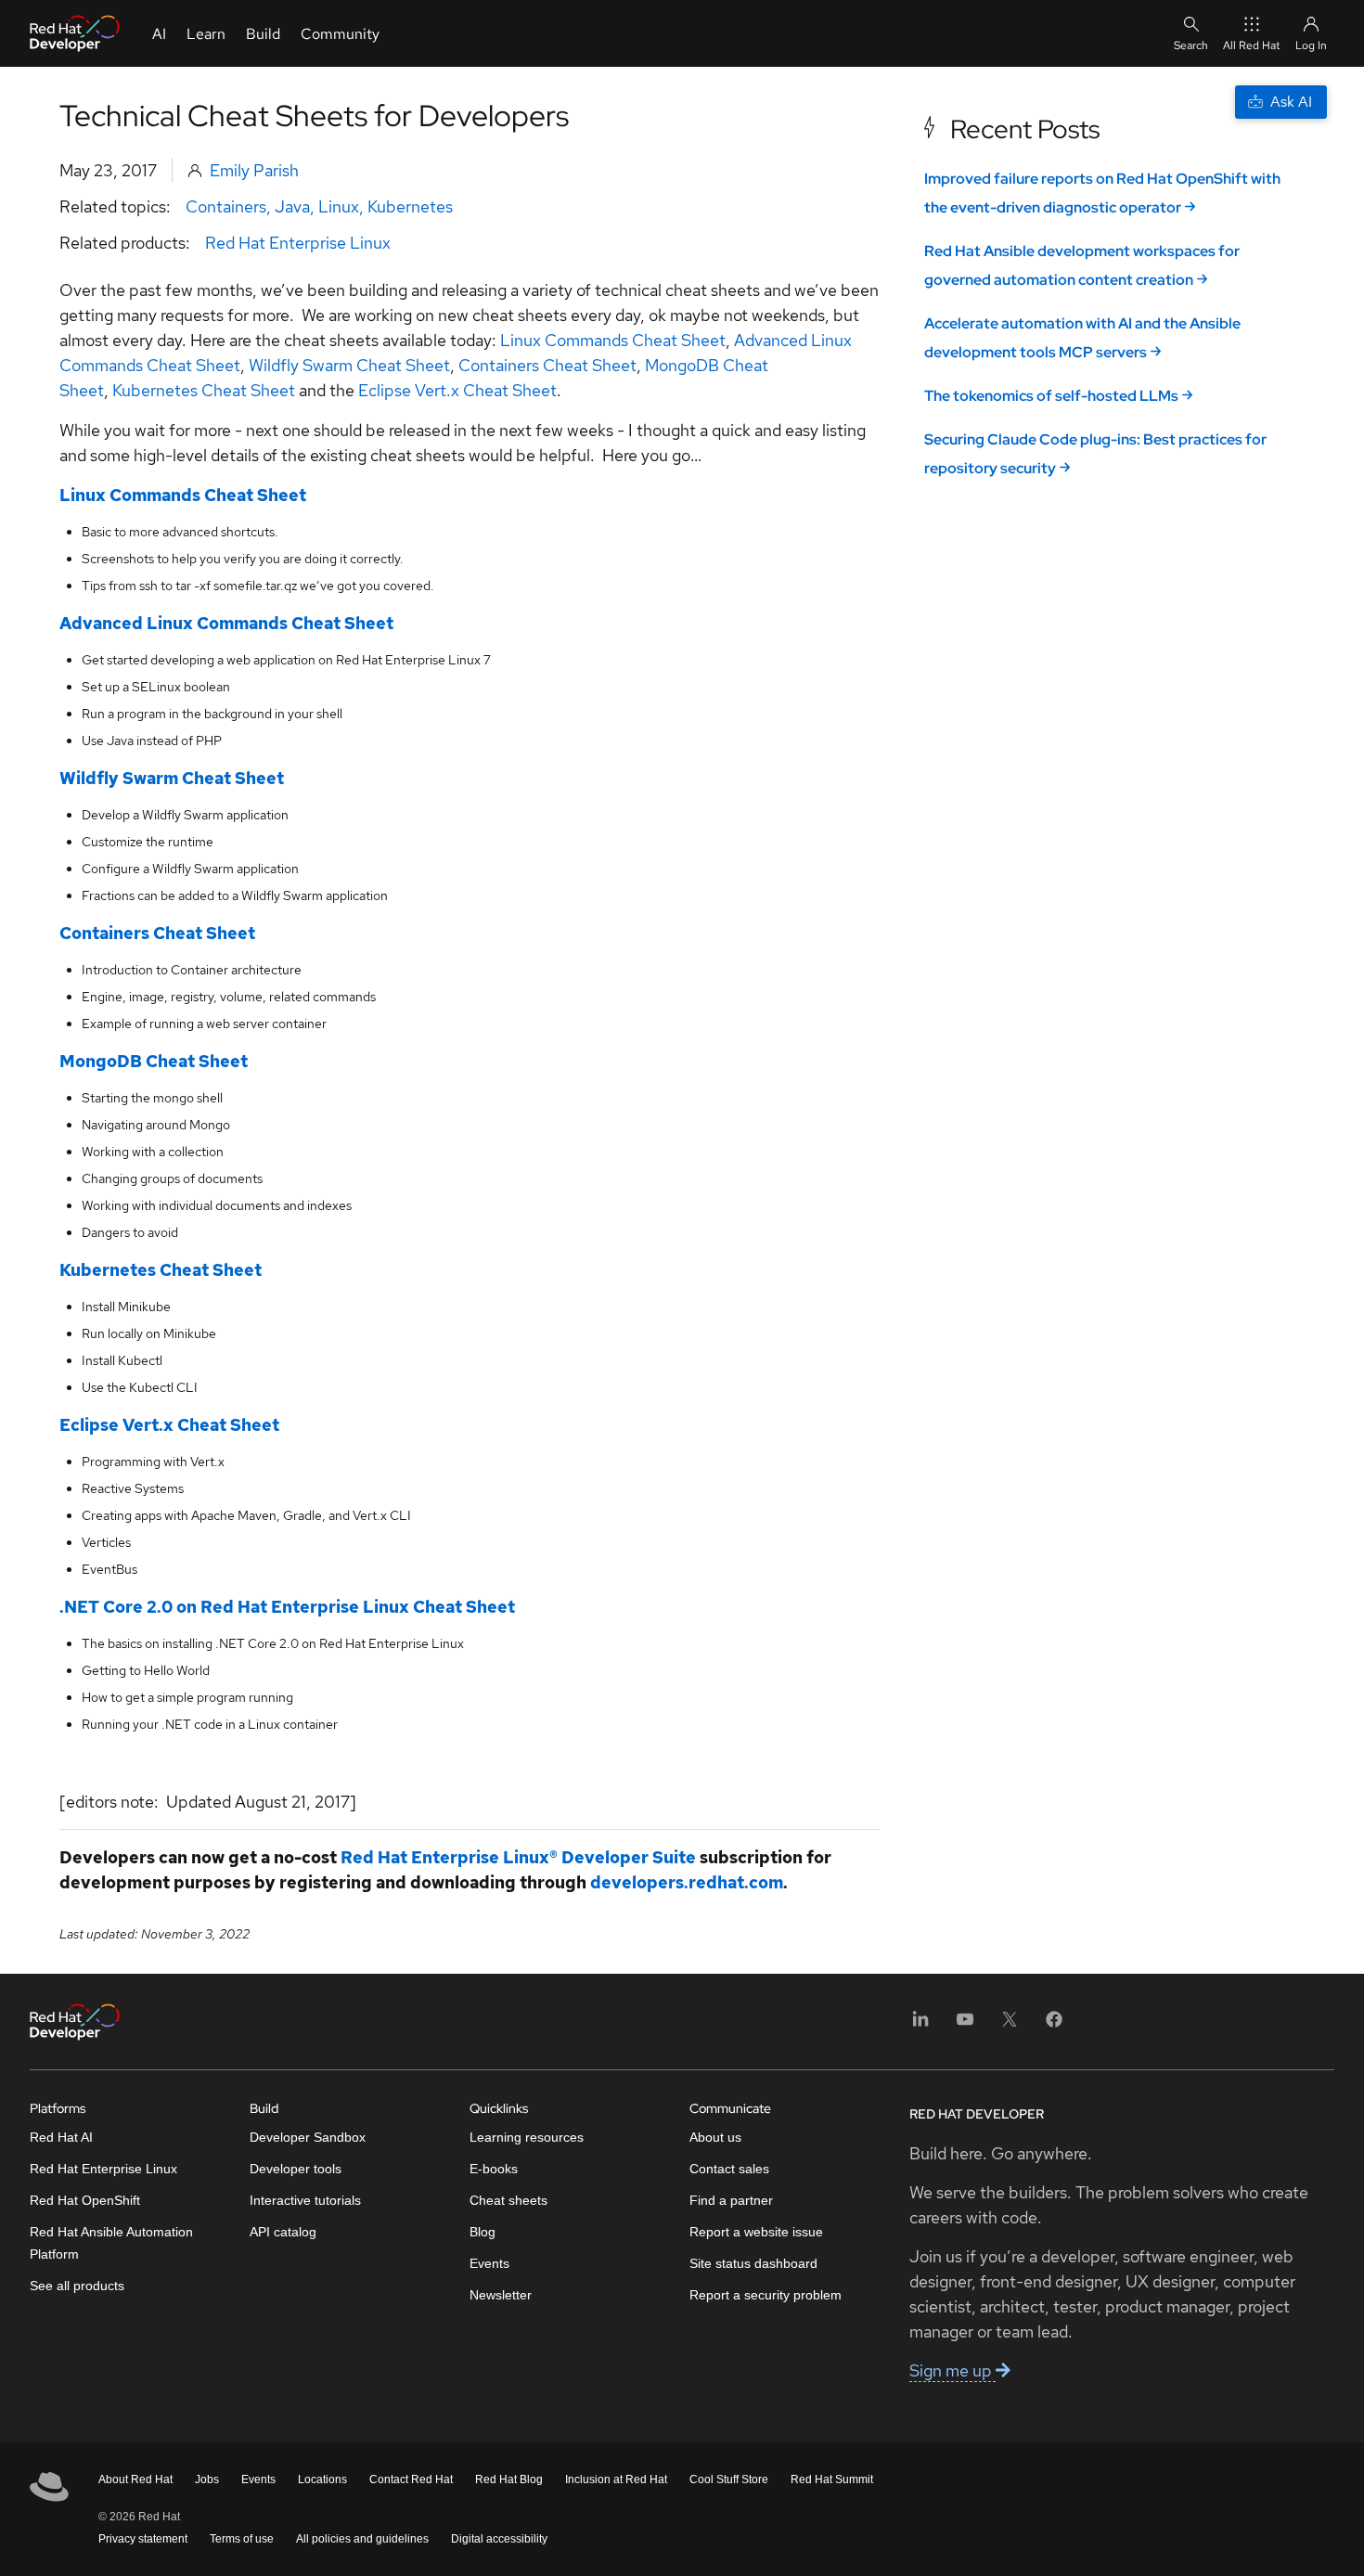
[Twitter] (1010, 2025)
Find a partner (731, 2200)
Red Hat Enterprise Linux (298, 243)
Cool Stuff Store (729, 2479)
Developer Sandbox (308, 2137)
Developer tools (296, 2169)
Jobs (207, 2479)
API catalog (283, 2232)
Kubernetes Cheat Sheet (204, 390)
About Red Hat (135, 2479)
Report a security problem (766, 2295)
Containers (226, 206)
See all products (77, 2286)
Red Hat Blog (509, 2479)
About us (715, 2137)
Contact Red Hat (411, 2479)
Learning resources (527, 2137)
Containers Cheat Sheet (547, 365)
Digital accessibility (499, 2539)
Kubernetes (410, 206)
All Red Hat (1252, 45)
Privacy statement (143, 2539)
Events (489, 2263)
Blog (483, 2232)
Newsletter (501, 2295)
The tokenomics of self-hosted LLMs (1051, 396)
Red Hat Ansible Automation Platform (111, 2243)
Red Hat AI (61, 2137)
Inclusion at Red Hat (616, 2479)
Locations (322, 2479)
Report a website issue (756, 2232)
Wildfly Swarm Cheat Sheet (349, 365)
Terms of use (242, 2539)
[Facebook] (1054, 2025)
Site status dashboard (753, 2263)
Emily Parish (254, 170)
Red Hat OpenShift (85, 2200)
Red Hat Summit (832, 2479)
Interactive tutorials (305, 2200)
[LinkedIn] (920, 2025)
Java (292, 206)
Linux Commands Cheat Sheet (613, 340)
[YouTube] (965, 2025)
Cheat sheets (508, 2200)
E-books (494, 2169)
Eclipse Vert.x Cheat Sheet (457, 390)
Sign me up (952, 2370)
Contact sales (729, 2169)
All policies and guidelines (362, 2539)
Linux (339, 206)
